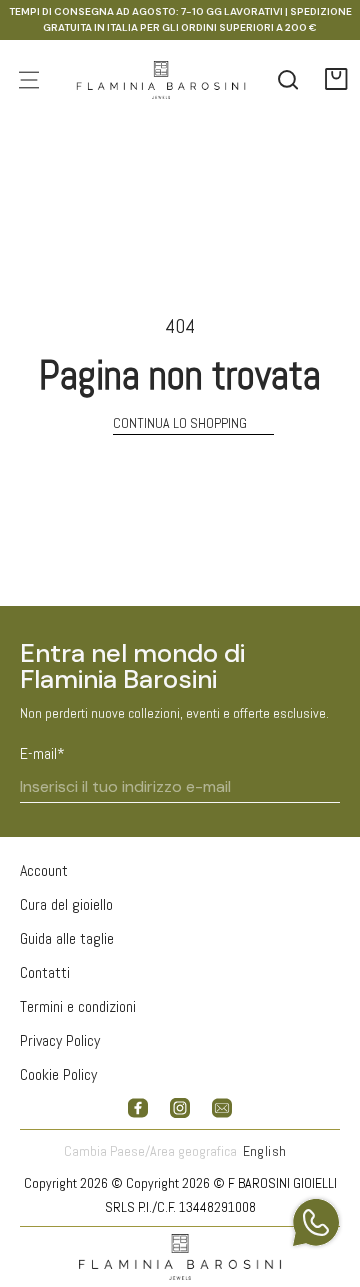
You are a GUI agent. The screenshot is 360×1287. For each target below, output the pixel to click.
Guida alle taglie (67, 938)
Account (44, 870)
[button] (337, 80)
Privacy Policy (60, 1040)
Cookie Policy (58, 1074)
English (265, 1151)
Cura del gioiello (66, 904)
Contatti (45, 972)
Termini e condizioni (78, 1006)
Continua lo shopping (180, 423)
